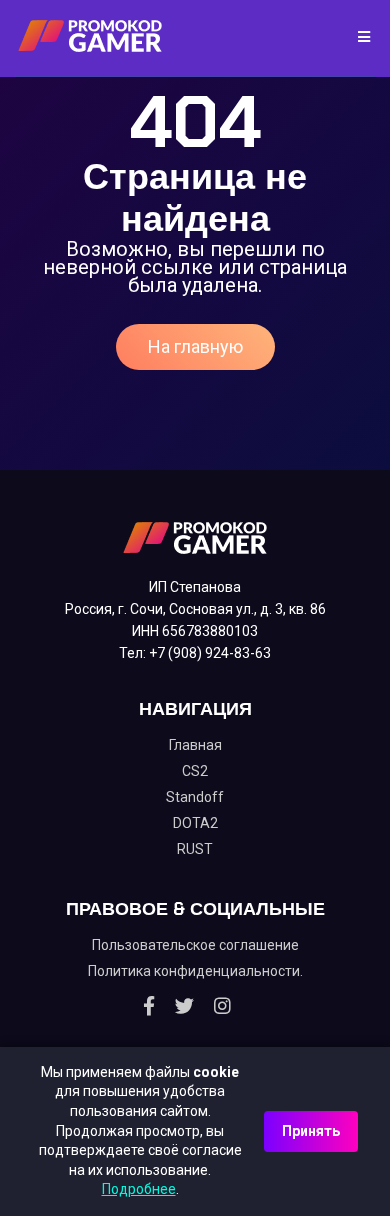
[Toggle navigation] (357, 38)
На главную (195, 346)
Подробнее (139, 1189)
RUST (195, 849)
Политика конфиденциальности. (195, 971)
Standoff (195, 797)
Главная (195, 745)
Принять (311, 1131)
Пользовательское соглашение (195, 945)
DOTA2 (195, 823)
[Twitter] (184, 1006)
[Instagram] (222, 1006)
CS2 (195, 771)
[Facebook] (149, 1006)
